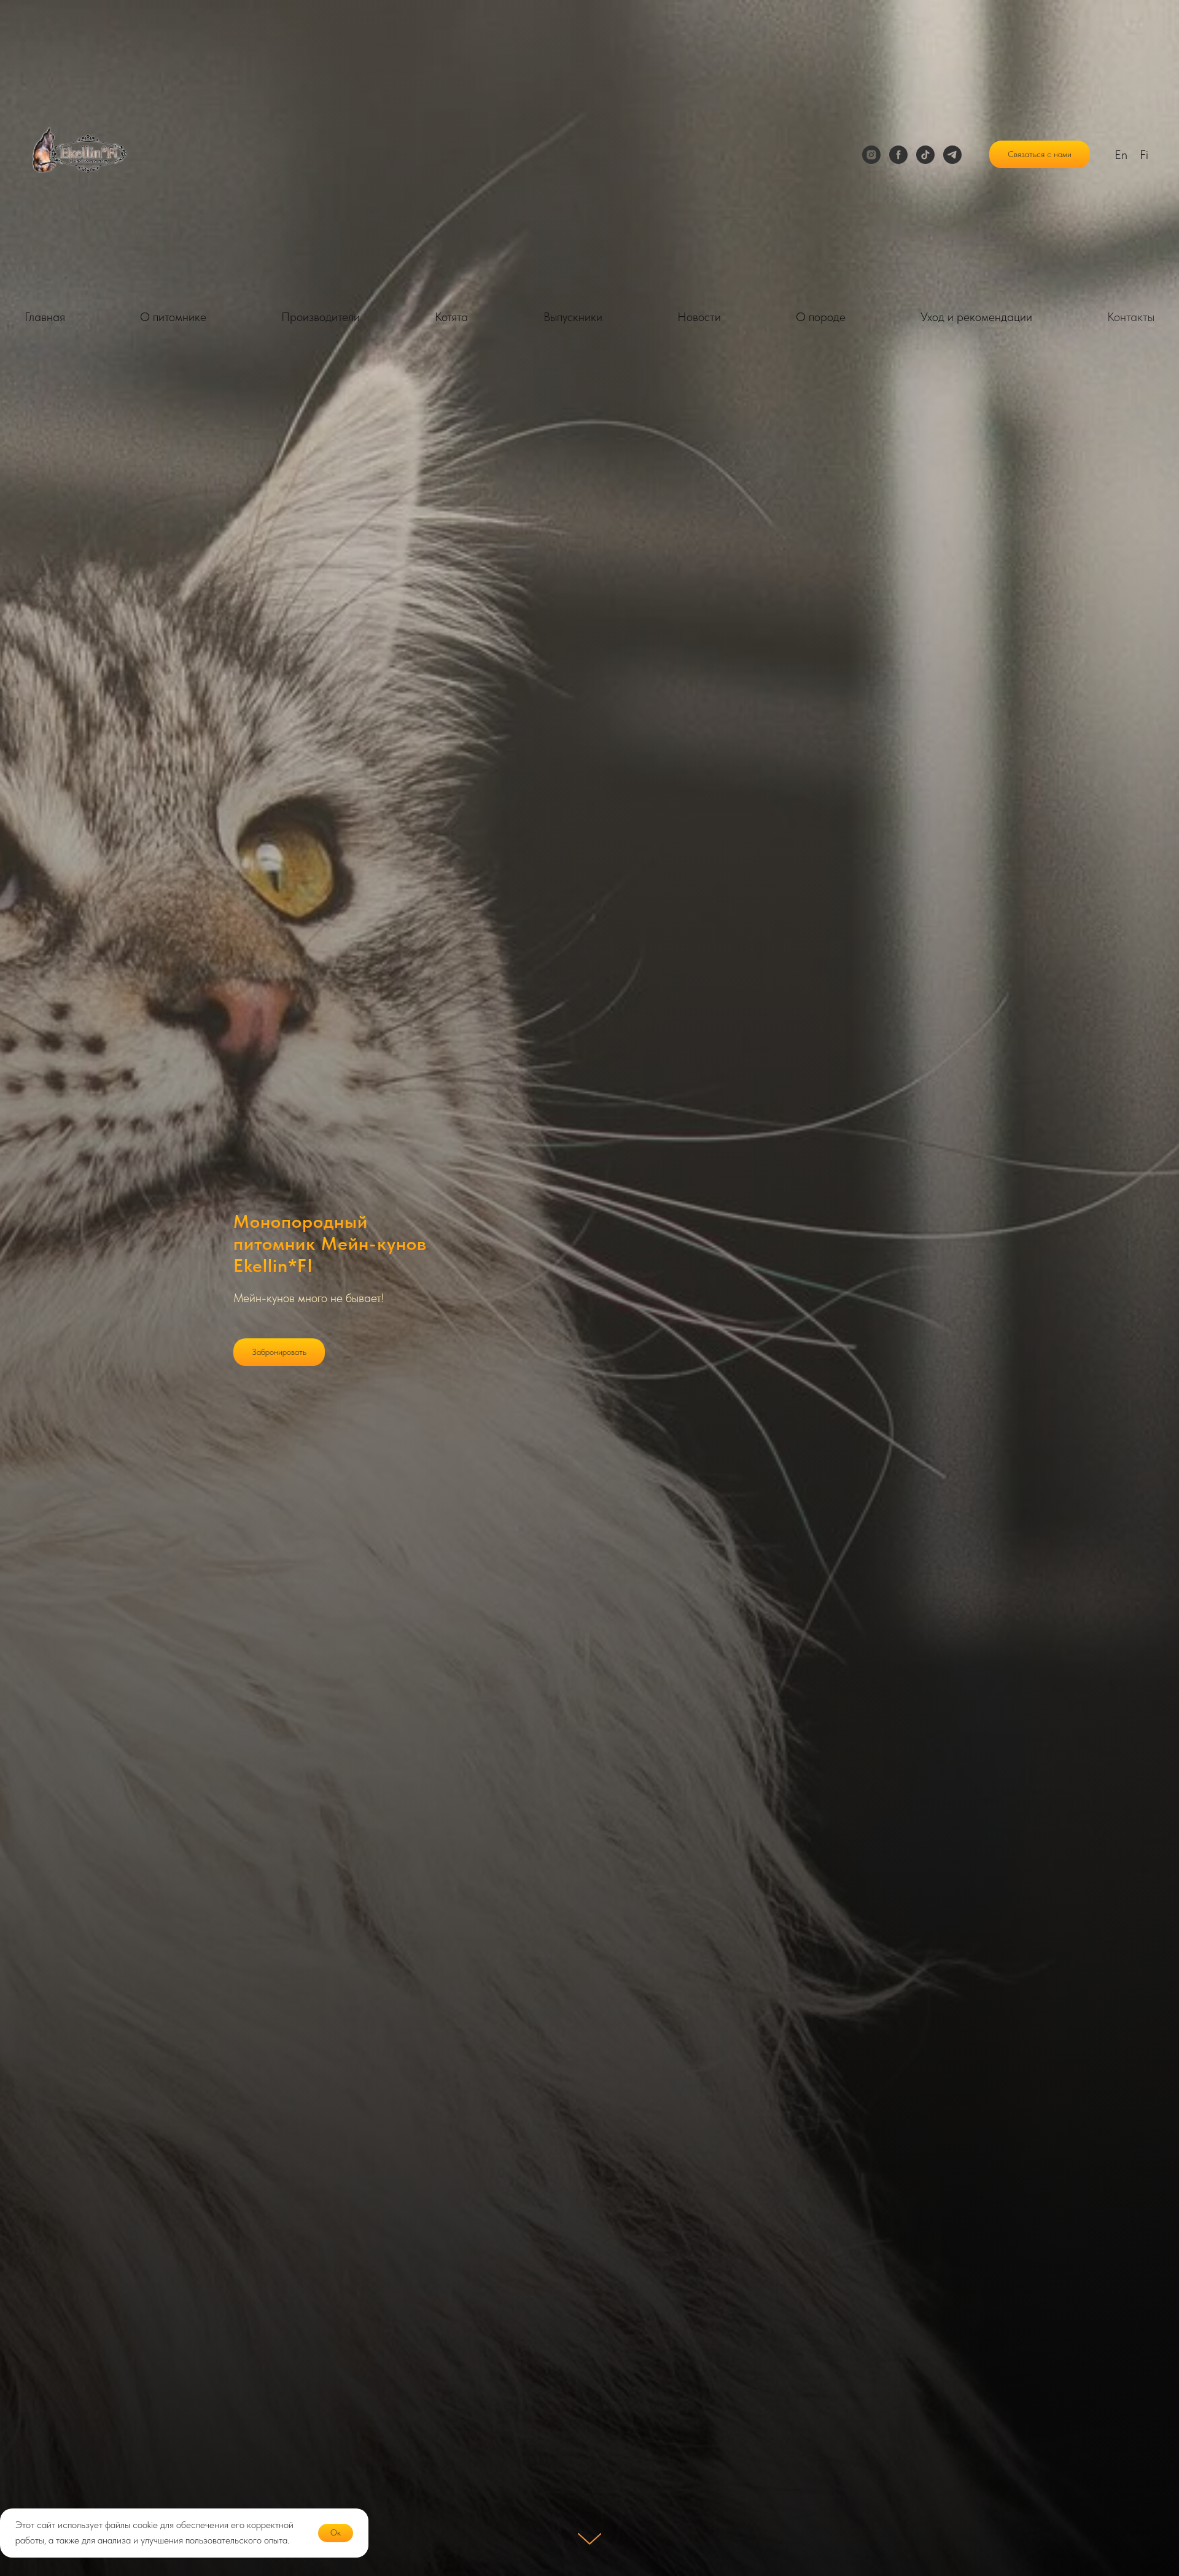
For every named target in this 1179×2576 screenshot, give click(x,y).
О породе (821, 317)
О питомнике (173, 317)
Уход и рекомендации (976, 317)
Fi (1144, 155)
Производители (321, 317)
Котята (451, 317)
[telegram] (952, 155)
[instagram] (871, 155)
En (1121, 155)
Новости (699, 317)
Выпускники (573, 317)
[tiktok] (925, 155)
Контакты (1131, 317)
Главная (45, 317)
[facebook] (898, 155)
